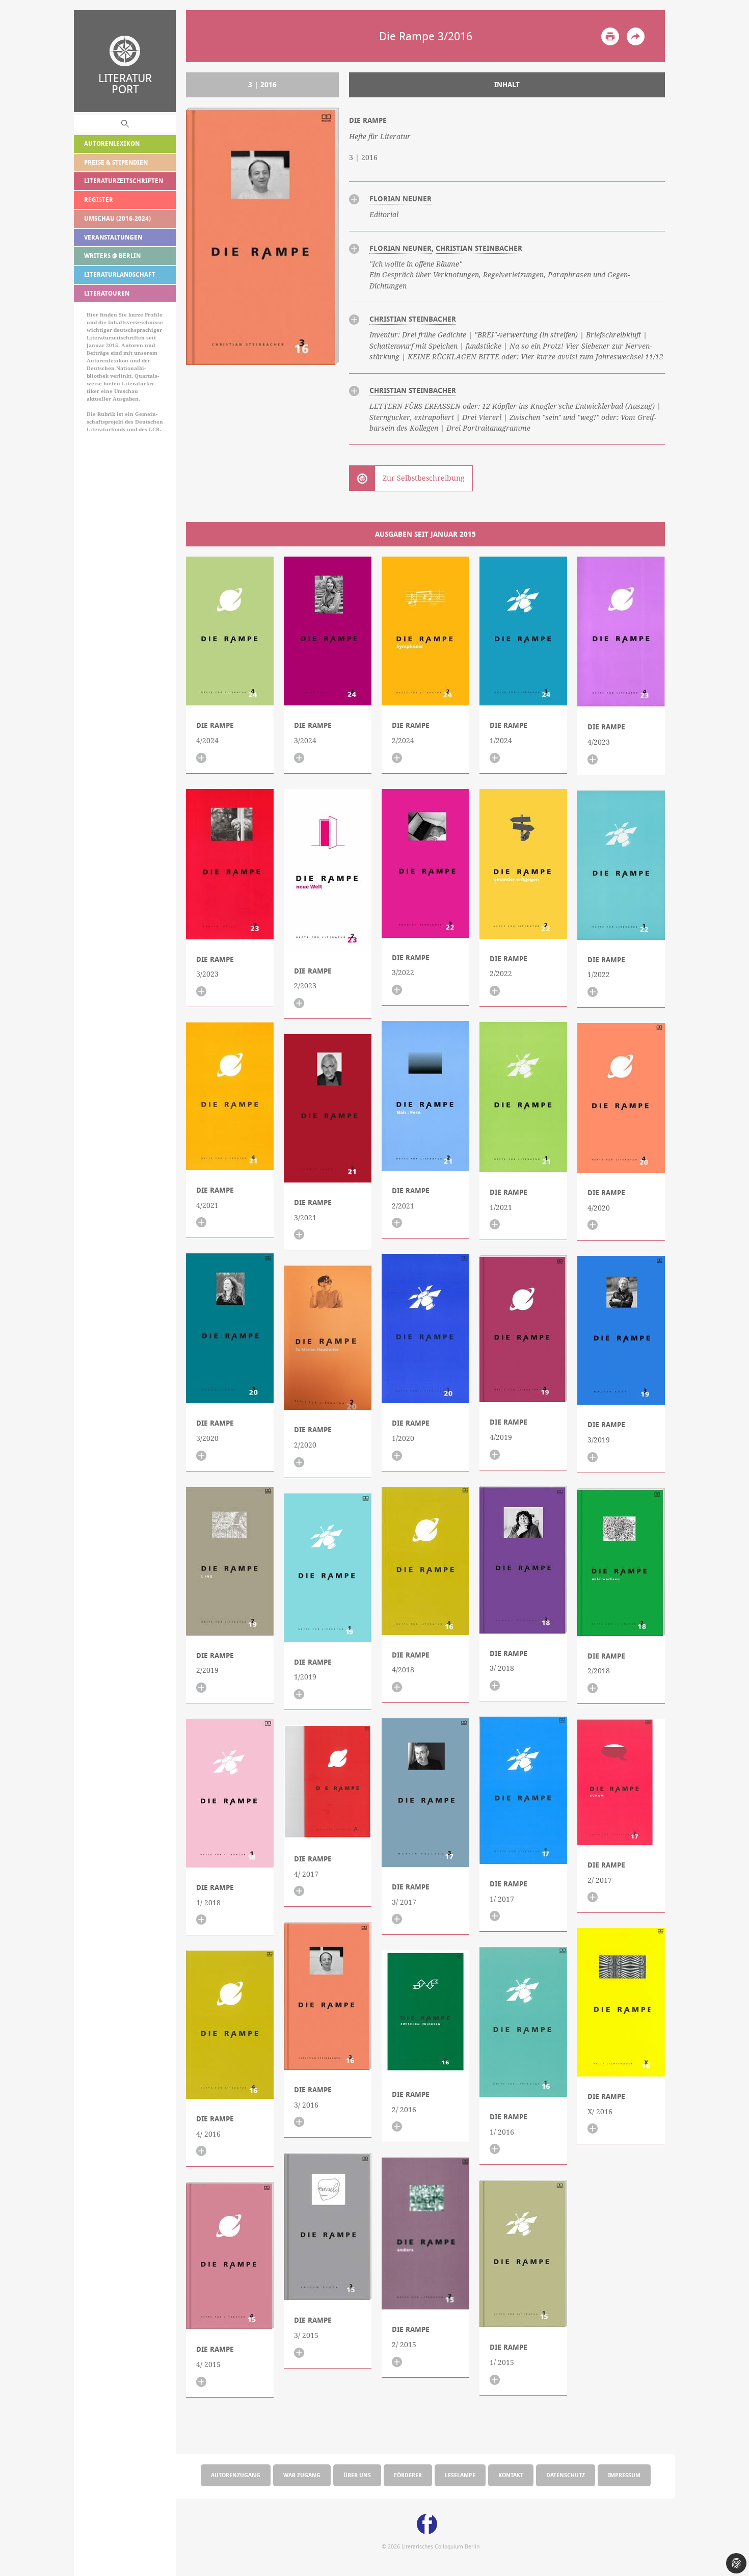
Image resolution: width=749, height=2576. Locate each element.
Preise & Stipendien (116, 162)
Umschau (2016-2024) (117, 218)
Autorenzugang (236, 2475)
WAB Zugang (302, 2475)
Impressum (624, 2475)
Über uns (357, 2475)
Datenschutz (566, 2475)
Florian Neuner (400, 199)
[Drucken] (610, 36)
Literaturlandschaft (120, 274)
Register (99, 200)
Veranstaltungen (113, 237)
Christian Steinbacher (479, 248)
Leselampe (460, 2475)
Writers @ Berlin (112, 256)
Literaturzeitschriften (124, 181)
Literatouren (107, 293)
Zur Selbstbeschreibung (424, 478)
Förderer (408, 2475)
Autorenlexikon (112, 143)
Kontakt (511, 2475)
